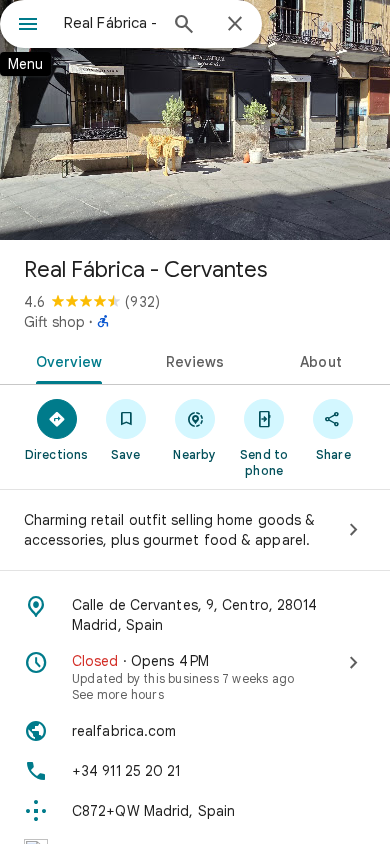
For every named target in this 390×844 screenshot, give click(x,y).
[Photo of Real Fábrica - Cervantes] (195, 120)
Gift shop (54, 322)
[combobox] (110, 23)
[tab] (65, 360)
